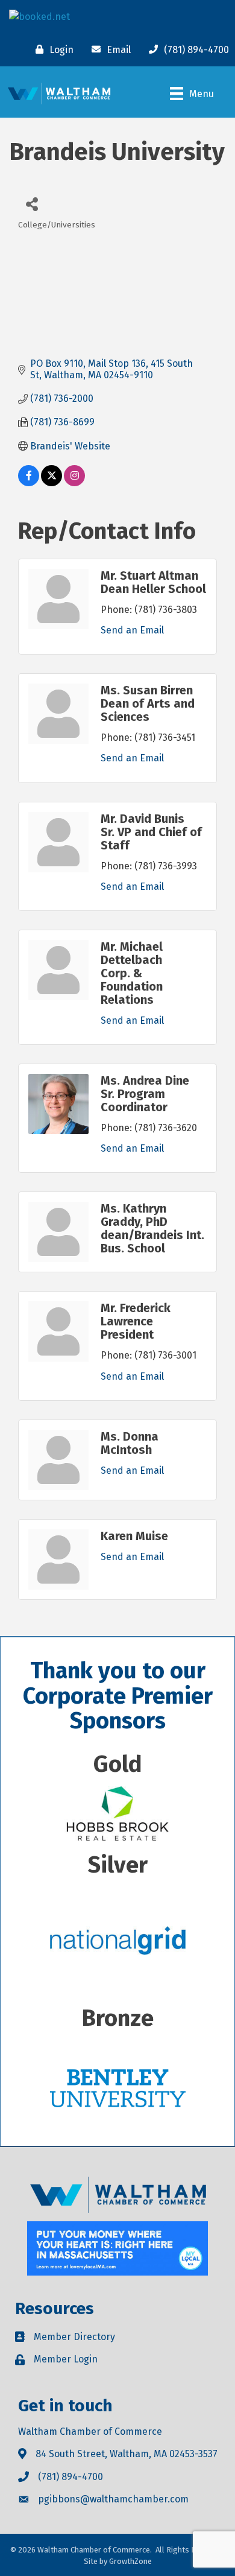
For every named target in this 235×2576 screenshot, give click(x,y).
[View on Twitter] (52, 483)
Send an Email (132, 630)
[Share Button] (32, 204)
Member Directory (74, 2337)
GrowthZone (130, 2561)
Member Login (66, 2359)
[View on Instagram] (74, 483)
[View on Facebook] (29, 483)
